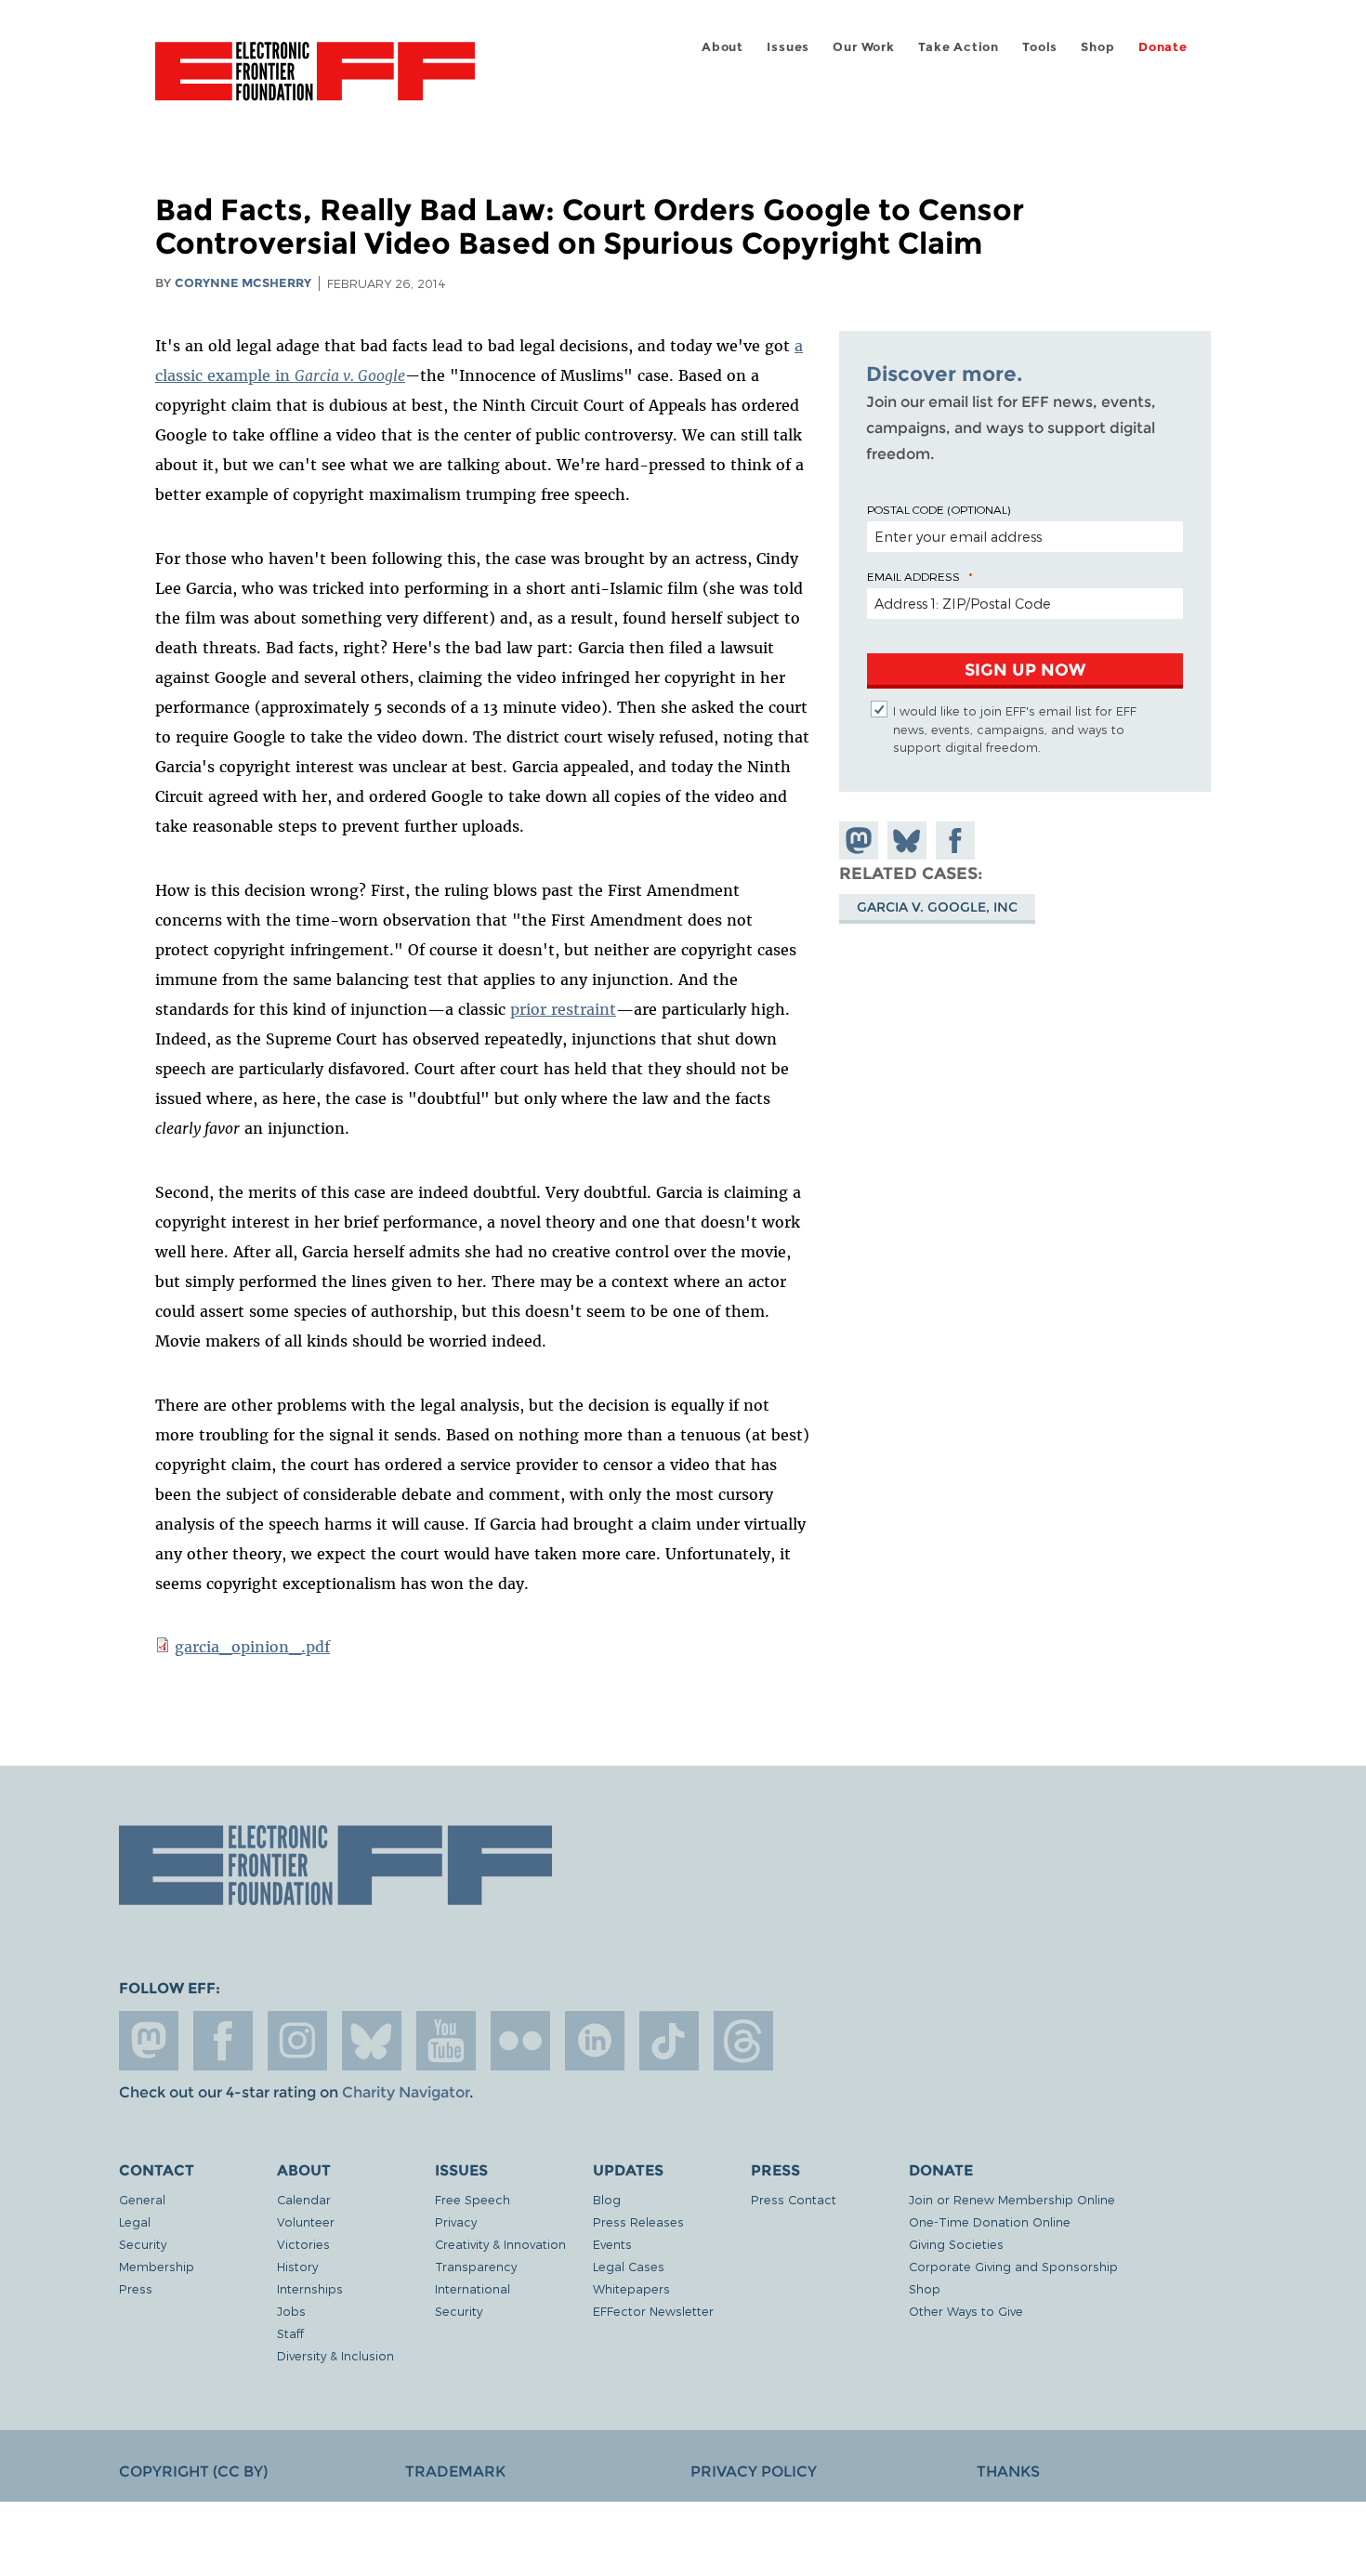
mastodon (149, 2041)
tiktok (669, 2041)
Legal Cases (629, 2266)
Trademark (455, 2471)
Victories (303, 2244)
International (473, 2288)
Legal (135, 2221)
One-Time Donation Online (990, 2221)
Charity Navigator (406, 2092)
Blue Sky (372, 2041)
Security (143, 2244)
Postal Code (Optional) (939, 509)
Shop (1097, 47)
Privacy (456, 2221)
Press (136, 2288)
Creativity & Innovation (500, 2244)
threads (743, 2041)
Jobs (291, 2311)
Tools (1040, 47)
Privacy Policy (754, 2471)
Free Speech (473, 2199)
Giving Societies (956, 2244)
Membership (157, 2266)
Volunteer (306, 2221)
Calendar (304, 2199)
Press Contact (794, 2199)
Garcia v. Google (350, 375)
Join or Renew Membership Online (1012, 2199)
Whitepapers (631, 2288)
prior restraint (563, 1009)
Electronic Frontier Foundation (315, 82)
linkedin (595, 2041)
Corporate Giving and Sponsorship (1013, 2266)
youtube (446, 2041)
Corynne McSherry (243, 283)
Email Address (913, 576)
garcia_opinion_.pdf (252, 1647)
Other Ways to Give (966, 2311)
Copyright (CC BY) (193, 2471)
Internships (310, 2288)
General (142, 2199)
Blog (607, 2199)
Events (612, 2244)
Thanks (1008, 2471)
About (722, 47)
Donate (1163, 47)
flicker (520, 2041)
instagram (297, 2041)
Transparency (476, 2266)
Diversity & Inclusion (335, 2355)
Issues (788, 47)
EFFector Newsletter (653, 2311)
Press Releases (638, 2221)
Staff (290, 2333)
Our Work (863, 47)
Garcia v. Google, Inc (937, 907)
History (297, 2266)
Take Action (959, 47)
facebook (223, 2041)
